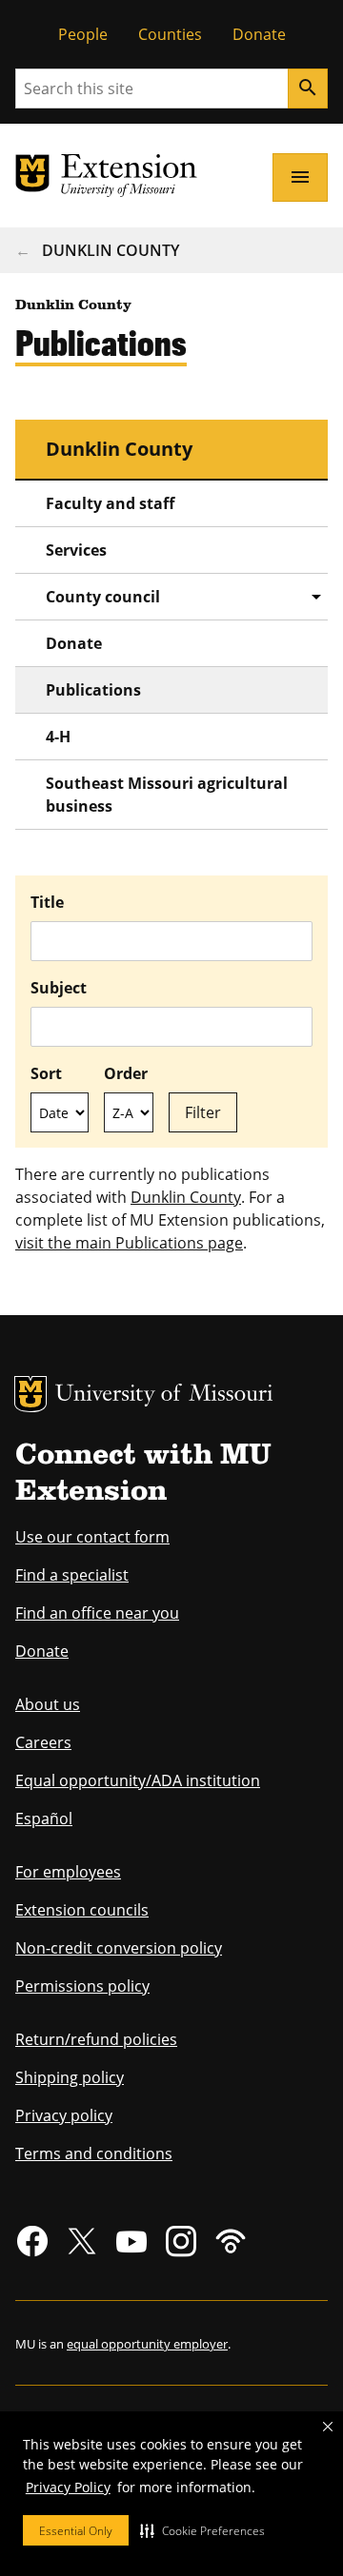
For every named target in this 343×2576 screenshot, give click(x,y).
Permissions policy (82, 1986)
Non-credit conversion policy (119, 1948)
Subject (59, 988)
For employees (68, 1872)
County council (103, 597)
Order (126, 1073)
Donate (259, 34)
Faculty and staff (110, 503)
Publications (93, 690)
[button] (202, 2530)
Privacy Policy (68, 2487)
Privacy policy (64, 2115)
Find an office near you (97, 1613)
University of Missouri (164, 1396)
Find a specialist (72, 1575)
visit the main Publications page (129, 1243)
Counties (170, 34)
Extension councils (82, 1910)
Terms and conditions (94, 2153)
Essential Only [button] (76, 2531)
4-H (58, 737)
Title (47, 902)
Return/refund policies (96, 2039)
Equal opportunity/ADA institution (138, 1780)
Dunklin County (111, 250)
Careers (43, 1742)
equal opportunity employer (147, 2344)
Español (44, 1819)
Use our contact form (92, 1537)
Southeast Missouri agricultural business (167, 795)
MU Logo (30, 1394)
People (83, 34)
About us (48, 1704)
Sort (46, 1073)
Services (76, 550)
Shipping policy (70, 2077)
